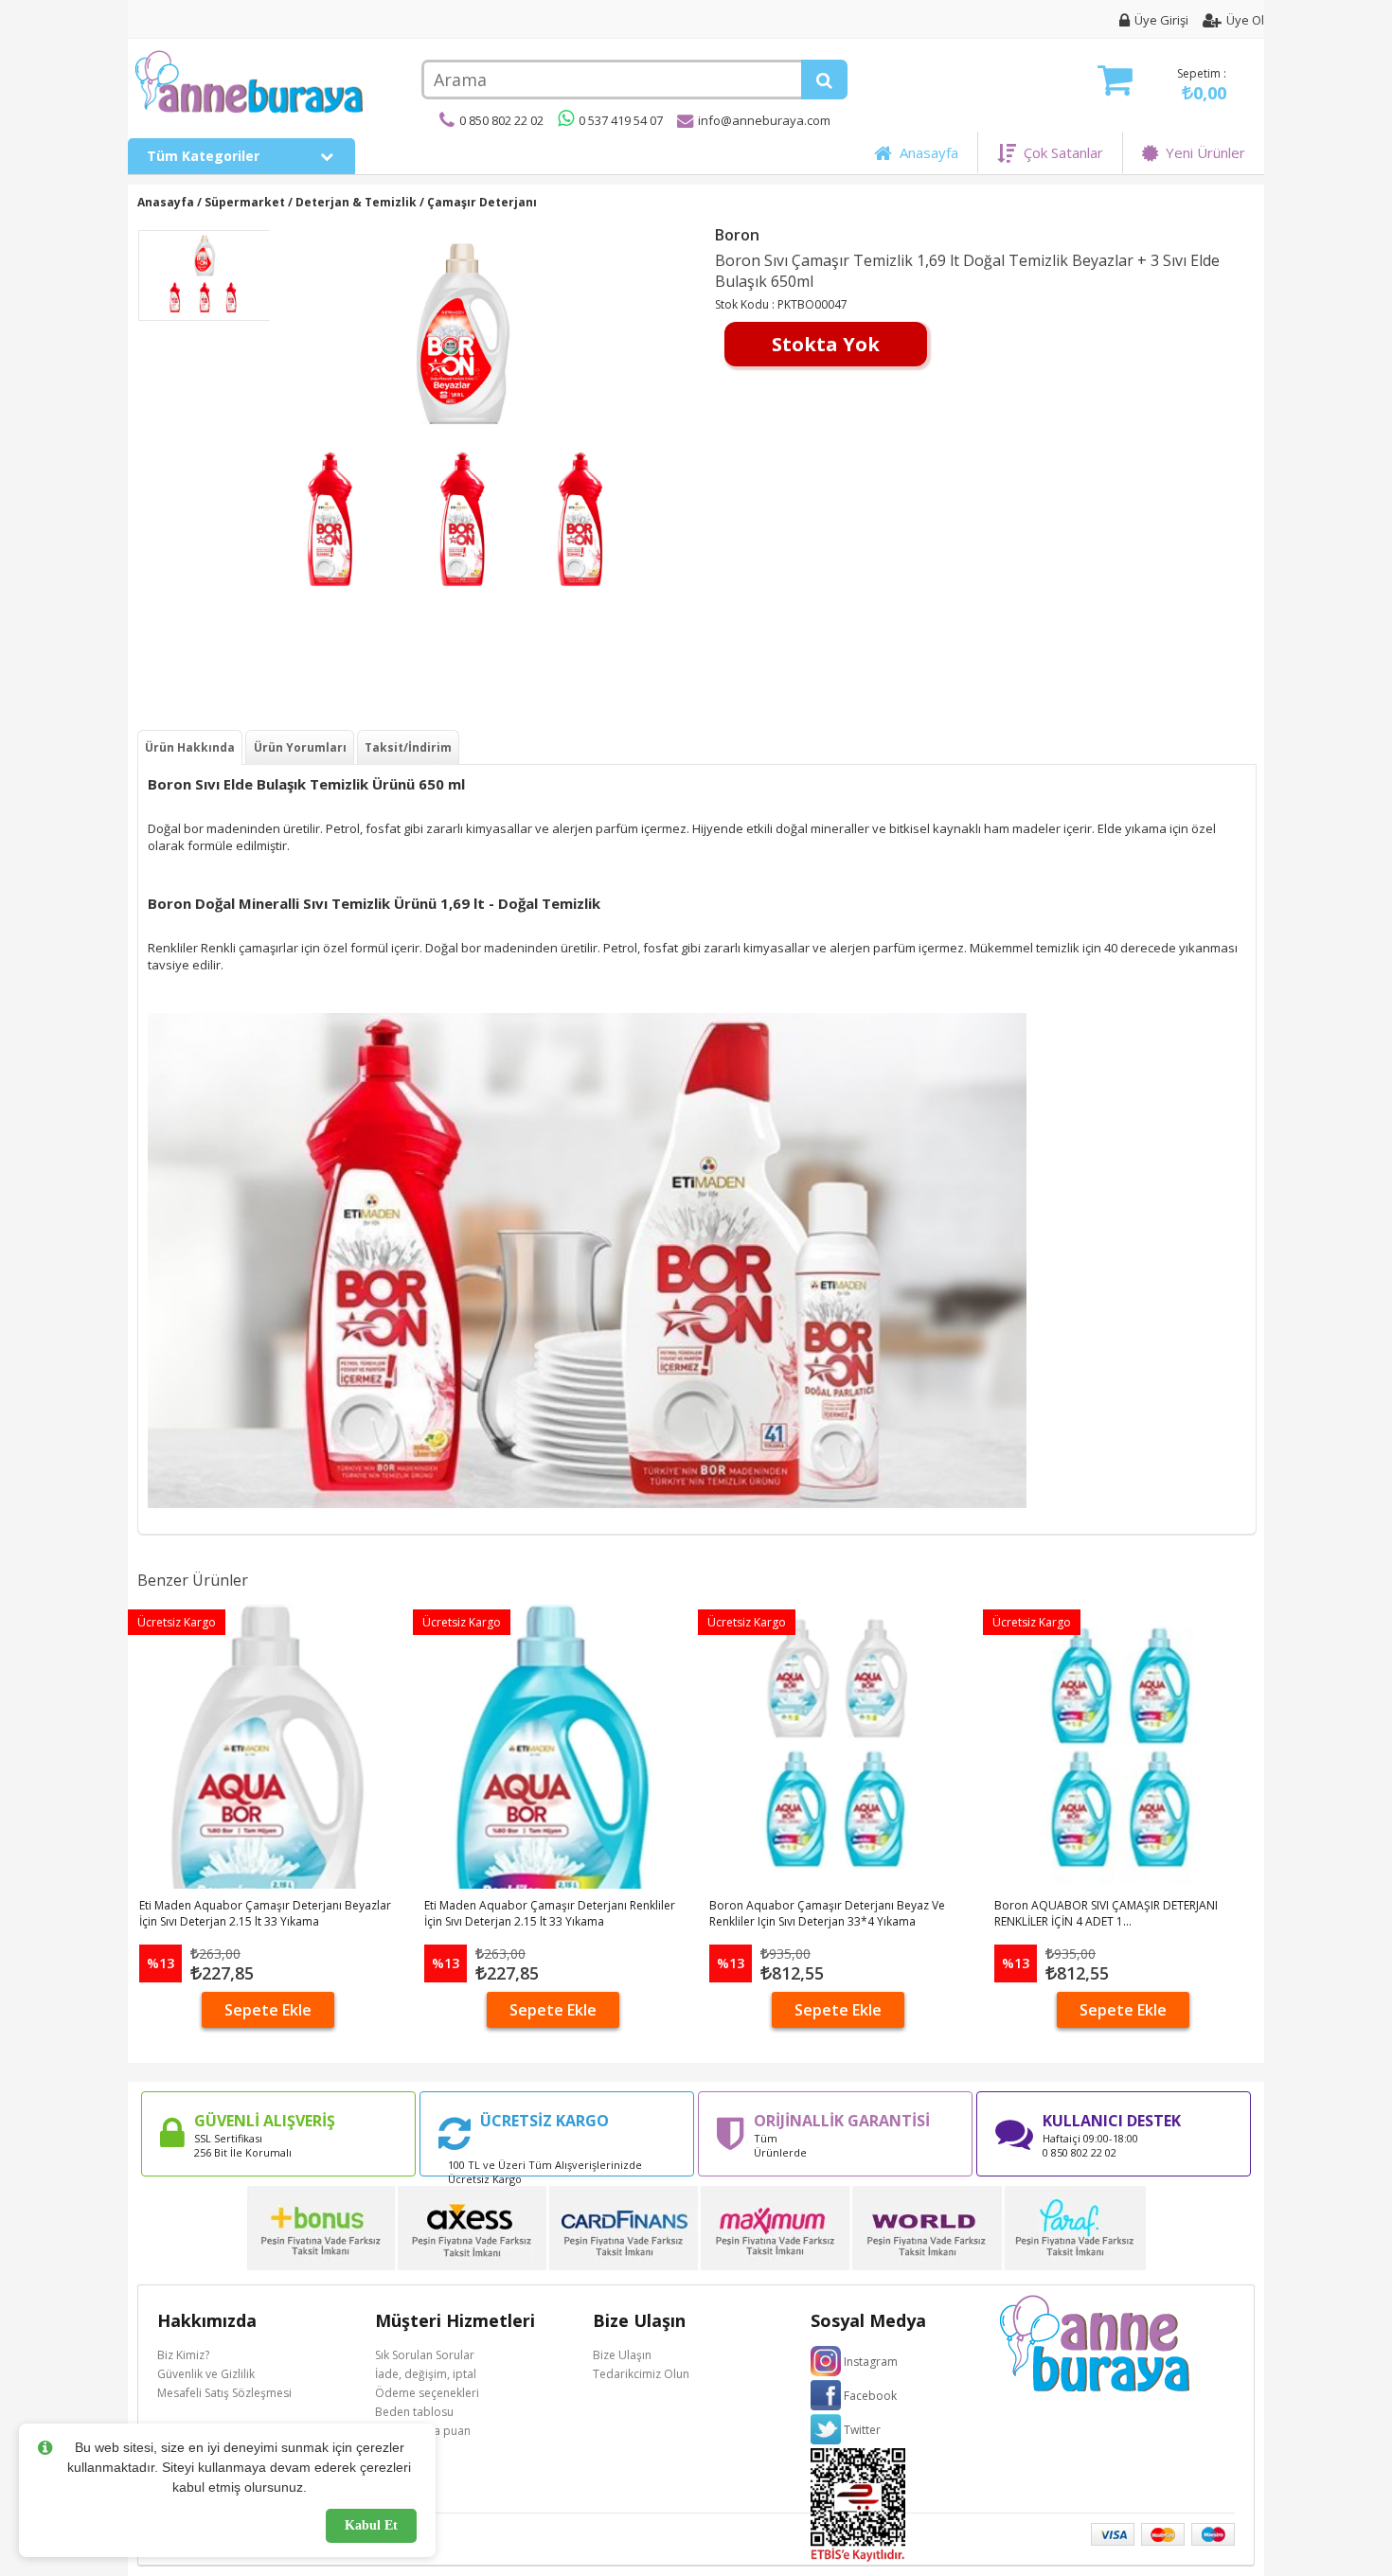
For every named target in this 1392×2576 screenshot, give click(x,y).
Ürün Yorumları (300, 747)
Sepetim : (1202, 85)
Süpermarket (245, 202)
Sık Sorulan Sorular (425, 2355)
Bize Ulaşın (622, 2355)
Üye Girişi (1161, 20)
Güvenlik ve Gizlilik (206, 2374)
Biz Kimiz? (183, 2355)
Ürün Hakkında (190, 747)
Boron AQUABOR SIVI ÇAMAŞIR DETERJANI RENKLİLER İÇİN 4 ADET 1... (1106, 1913)
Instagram (871, 2362)
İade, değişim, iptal (426, 2374)
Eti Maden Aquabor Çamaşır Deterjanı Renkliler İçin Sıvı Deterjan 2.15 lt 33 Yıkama (550, 1913)
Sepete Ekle (268, 2010)
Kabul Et (371, 2525)
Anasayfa (925, 152)
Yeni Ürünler (1202, 152)
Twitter (862, 2430)
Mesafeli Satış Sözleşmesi (224, 2393)
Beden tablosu (414, 2412)
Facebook (870, 2396)
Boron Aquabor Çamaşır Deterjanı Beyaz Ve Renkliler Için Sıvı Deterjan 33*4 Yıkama (827, 1913)
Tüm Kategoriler (205, 156)
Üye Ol (1245, 20)
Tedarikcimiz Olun (641, 2374)
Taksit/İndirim (408, 747)
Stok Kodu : (746, 304)
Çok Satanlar (1060, 152)
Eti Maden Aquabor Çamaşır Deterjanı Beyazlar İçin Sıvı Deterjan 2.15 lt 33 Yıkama (265, 1913)
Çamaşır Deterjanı (482, 202)
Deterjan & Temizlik (356, 202)
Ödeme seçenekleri (427, 2393)
